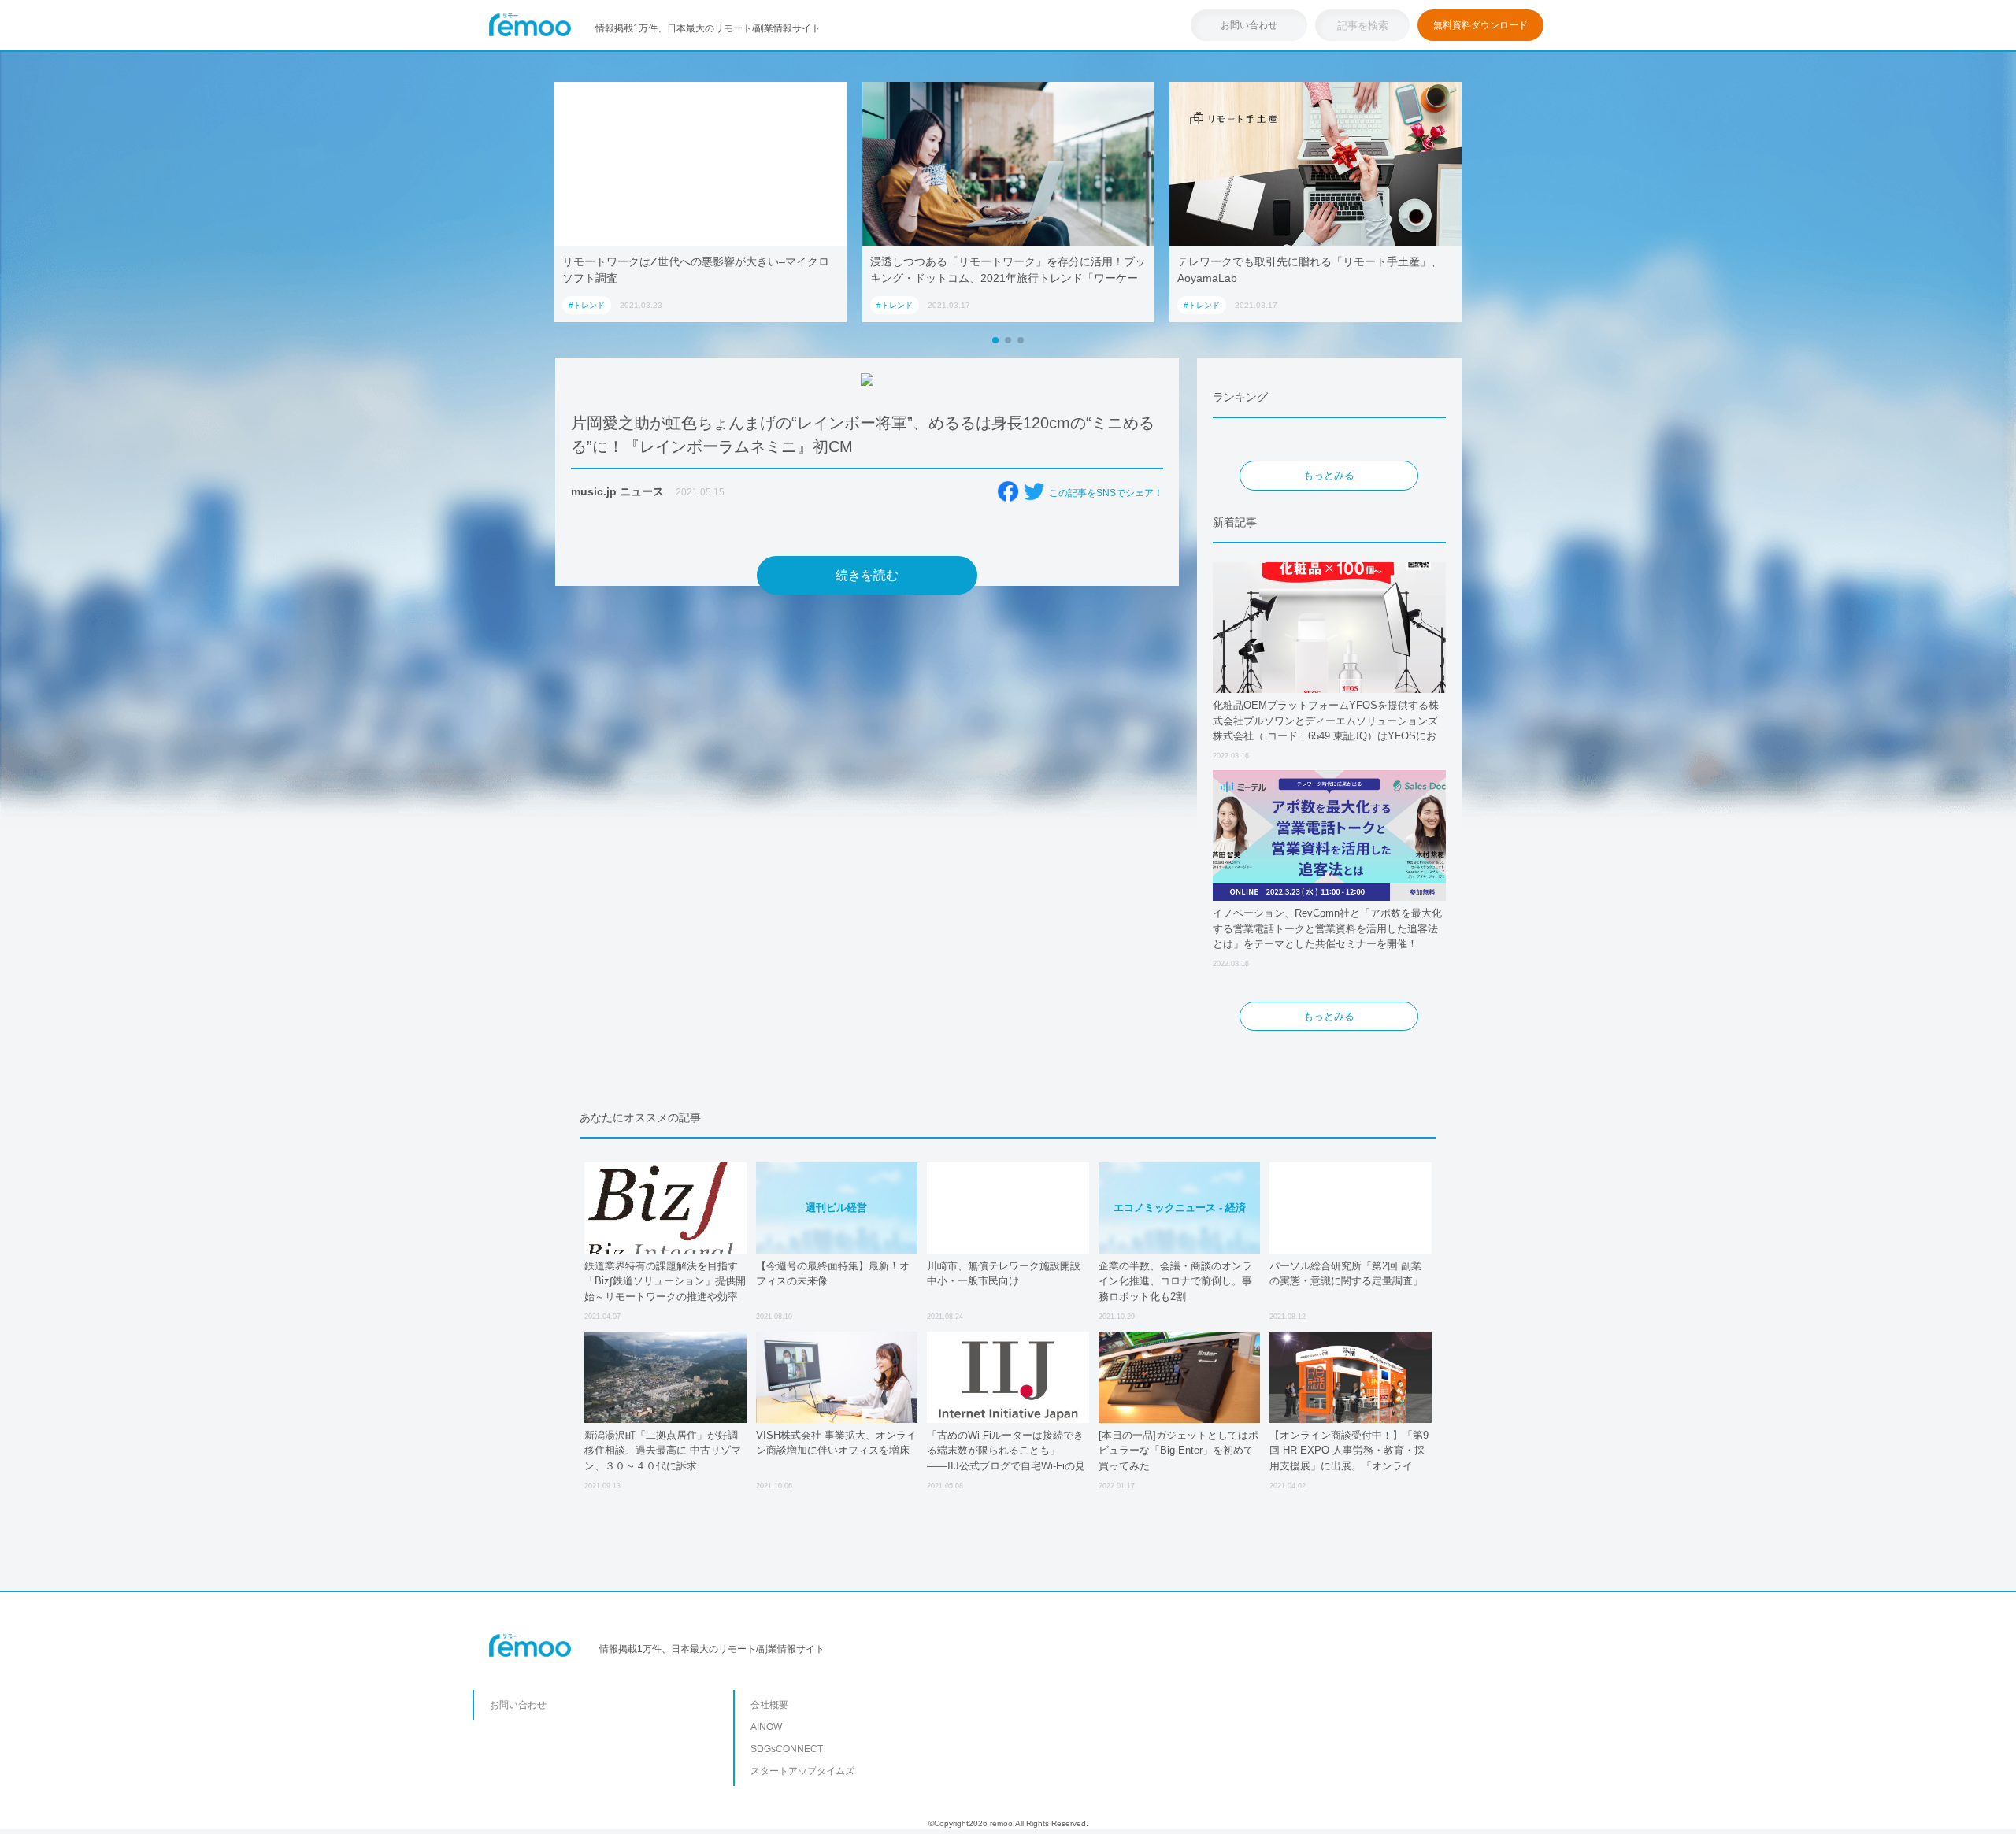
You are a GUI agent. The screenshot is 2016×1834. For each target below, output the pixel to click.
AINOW (766, 1727)
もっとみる (1329, 475)
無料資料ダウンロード (1480, 25)
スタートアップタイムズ (802, 1771)
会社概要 (769, 1705)
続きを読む (867, 575)
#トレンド (587, 305)
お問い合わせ (1249, 25)
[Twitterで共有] (1034, 491)
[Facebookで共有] (1008, 491)
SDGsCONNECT (787, 1749)
